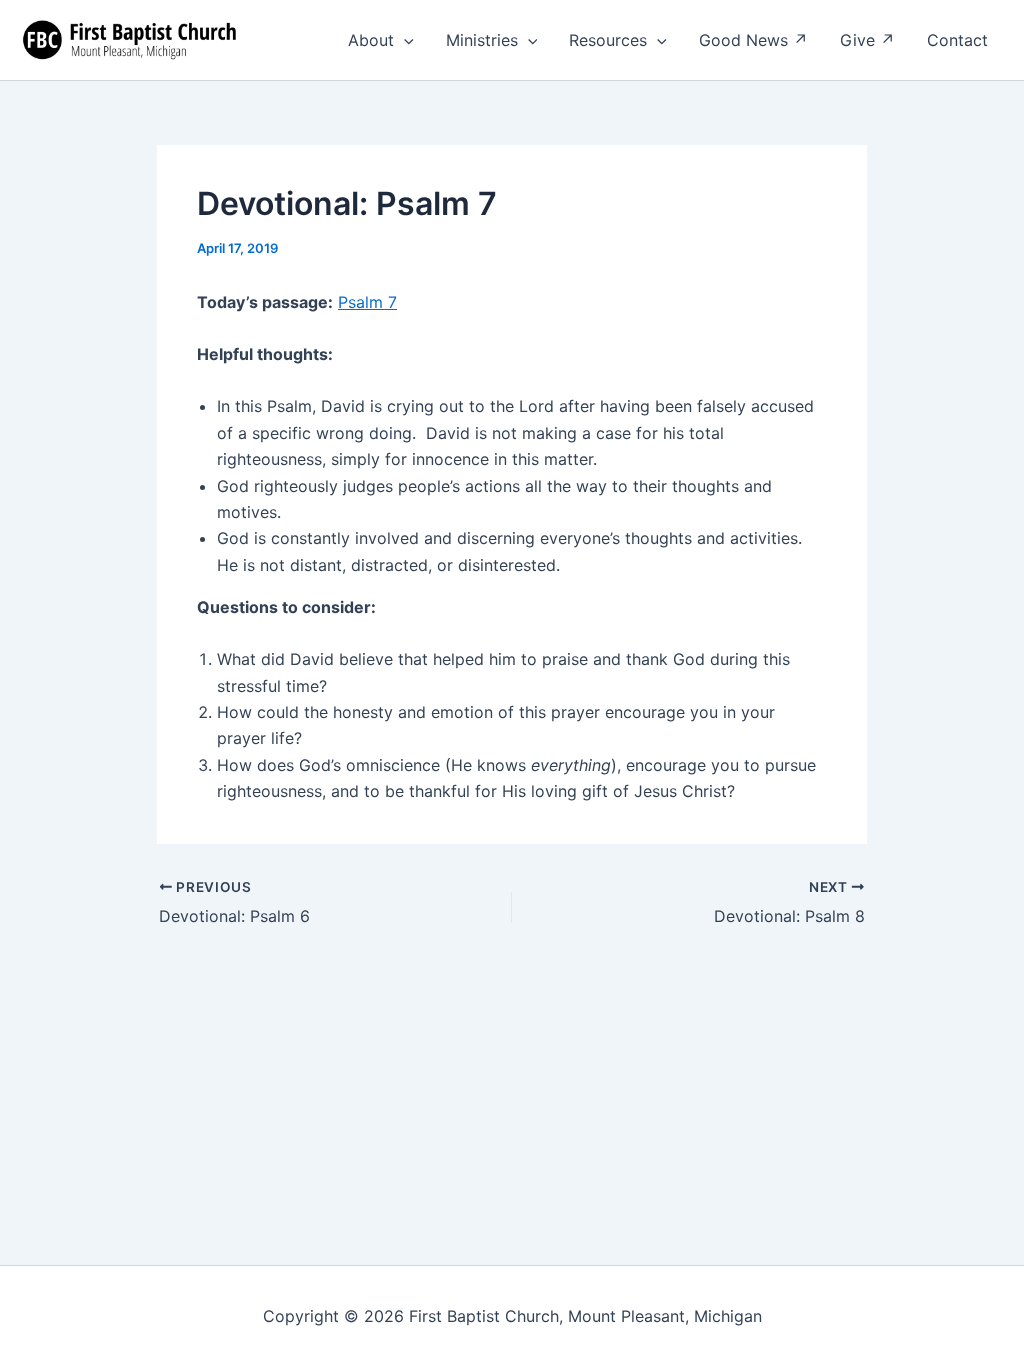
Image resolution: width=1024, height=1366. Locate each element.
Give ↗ (867, 40)
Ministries (482, 40)
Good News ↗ (753, 40)
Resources (608, 40)
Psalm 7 (367, 302)
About (371, 40)
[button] (404, 40)
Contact (957, 40)
